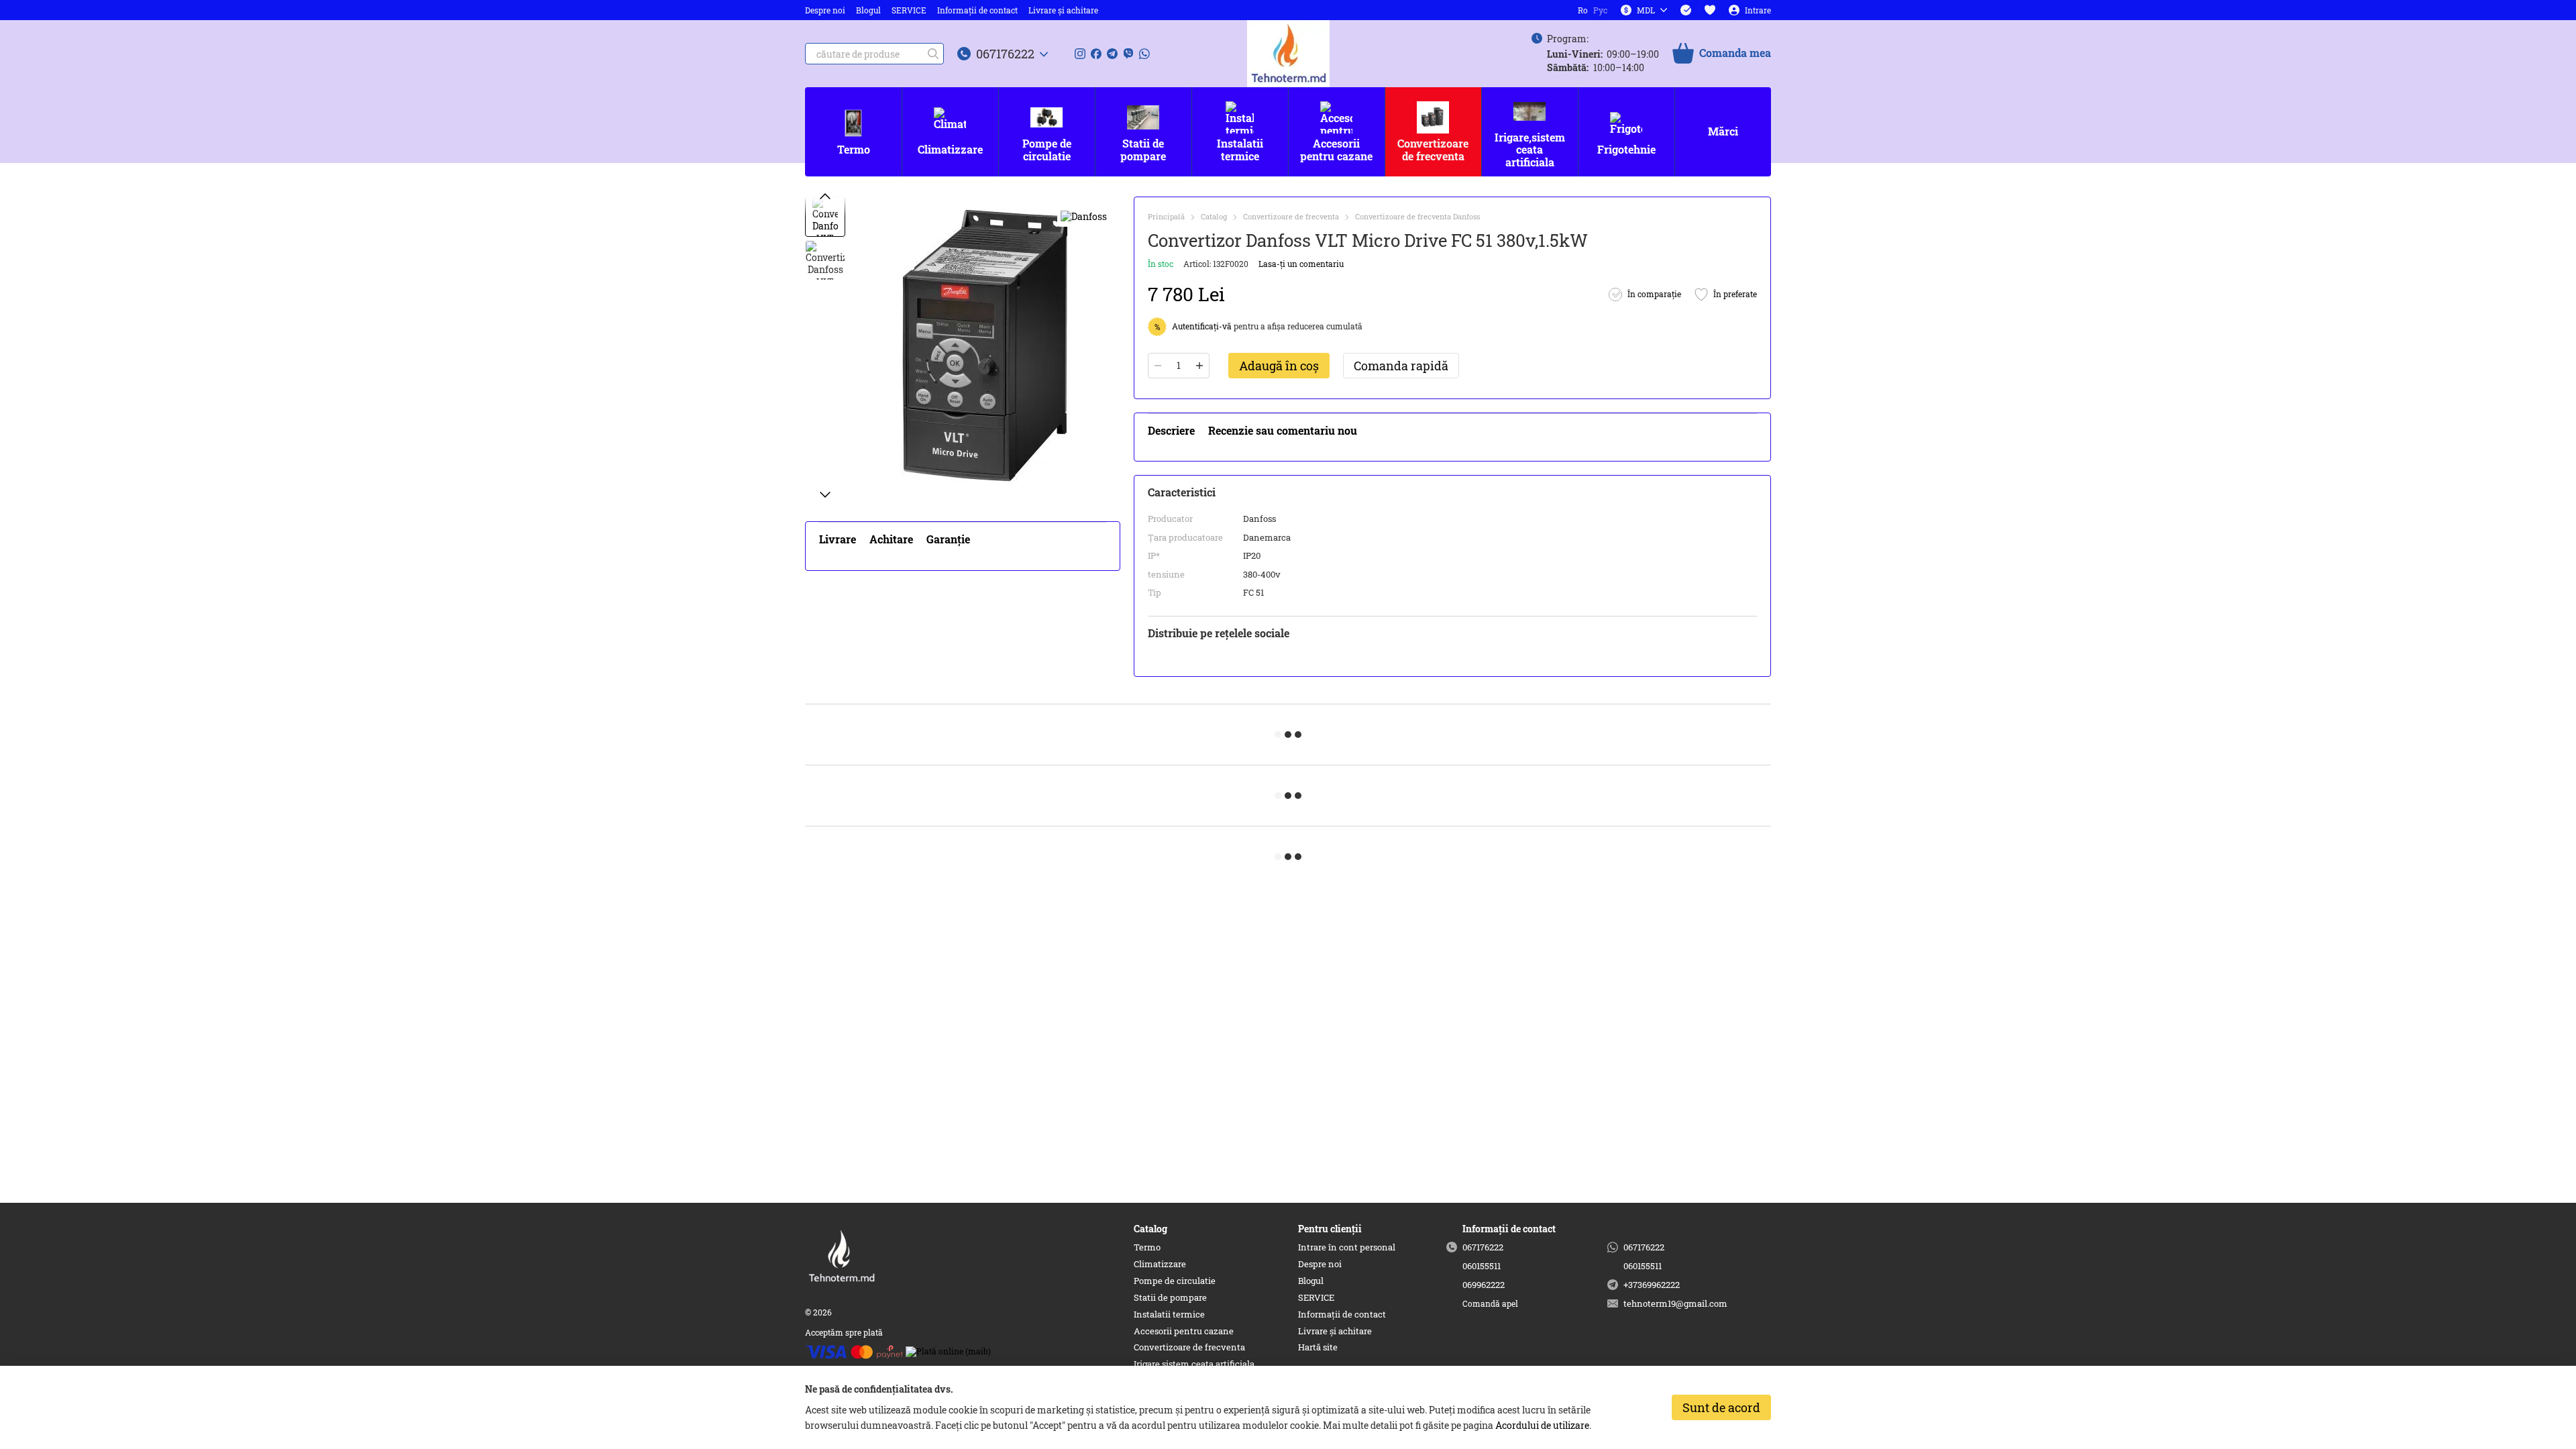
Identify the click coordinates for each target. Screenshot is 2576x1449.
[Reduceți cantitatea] (1158, 366)
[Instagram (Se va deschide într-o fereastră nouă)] (1080, 54)
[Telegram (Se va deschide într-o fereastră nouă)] (1112, 54)
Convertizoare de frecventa (1433, 149)
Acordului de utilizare (1542, 1425)
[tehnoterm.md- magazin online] (872, 1255)
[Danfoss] (1084, 216)
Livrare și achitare (1063, 10)
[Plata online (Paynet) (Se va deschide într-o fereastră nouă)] (854, 1350)
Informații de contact (977, 10)
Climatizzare (950, 149)
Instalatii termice (1240, 149)
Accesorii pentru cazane (1336, 149)
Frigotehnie (1626, 149)
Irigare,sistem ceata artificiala (1530, 150)
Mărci (1723, 131)
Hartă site (1318, 1347)
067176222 (1005, 54)
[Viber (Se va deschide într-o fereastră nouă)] (1128, 54)
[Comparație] (1686, 10)
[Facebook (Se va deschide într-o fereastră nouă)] (1096, 54)
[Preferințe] (1710, 10)
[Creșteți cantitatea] (1199, 366)
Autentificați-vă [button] (1203, 326)
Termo (854, 149)
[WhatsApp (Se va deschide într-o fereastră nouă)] (1144, 54)
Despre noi (825, 10)
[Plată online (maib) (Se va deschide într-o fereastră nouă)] (948, 1350)
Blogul (868, 10)
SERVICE (909, 10)
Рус (1600, 10)
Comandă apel (1490, 1304)
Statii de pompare (1143, 149)
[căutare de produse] (933, 54)
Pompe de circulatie (1047, 149)
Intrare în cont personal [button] (1347, 1247)
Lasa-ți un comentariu (1301, 264)
